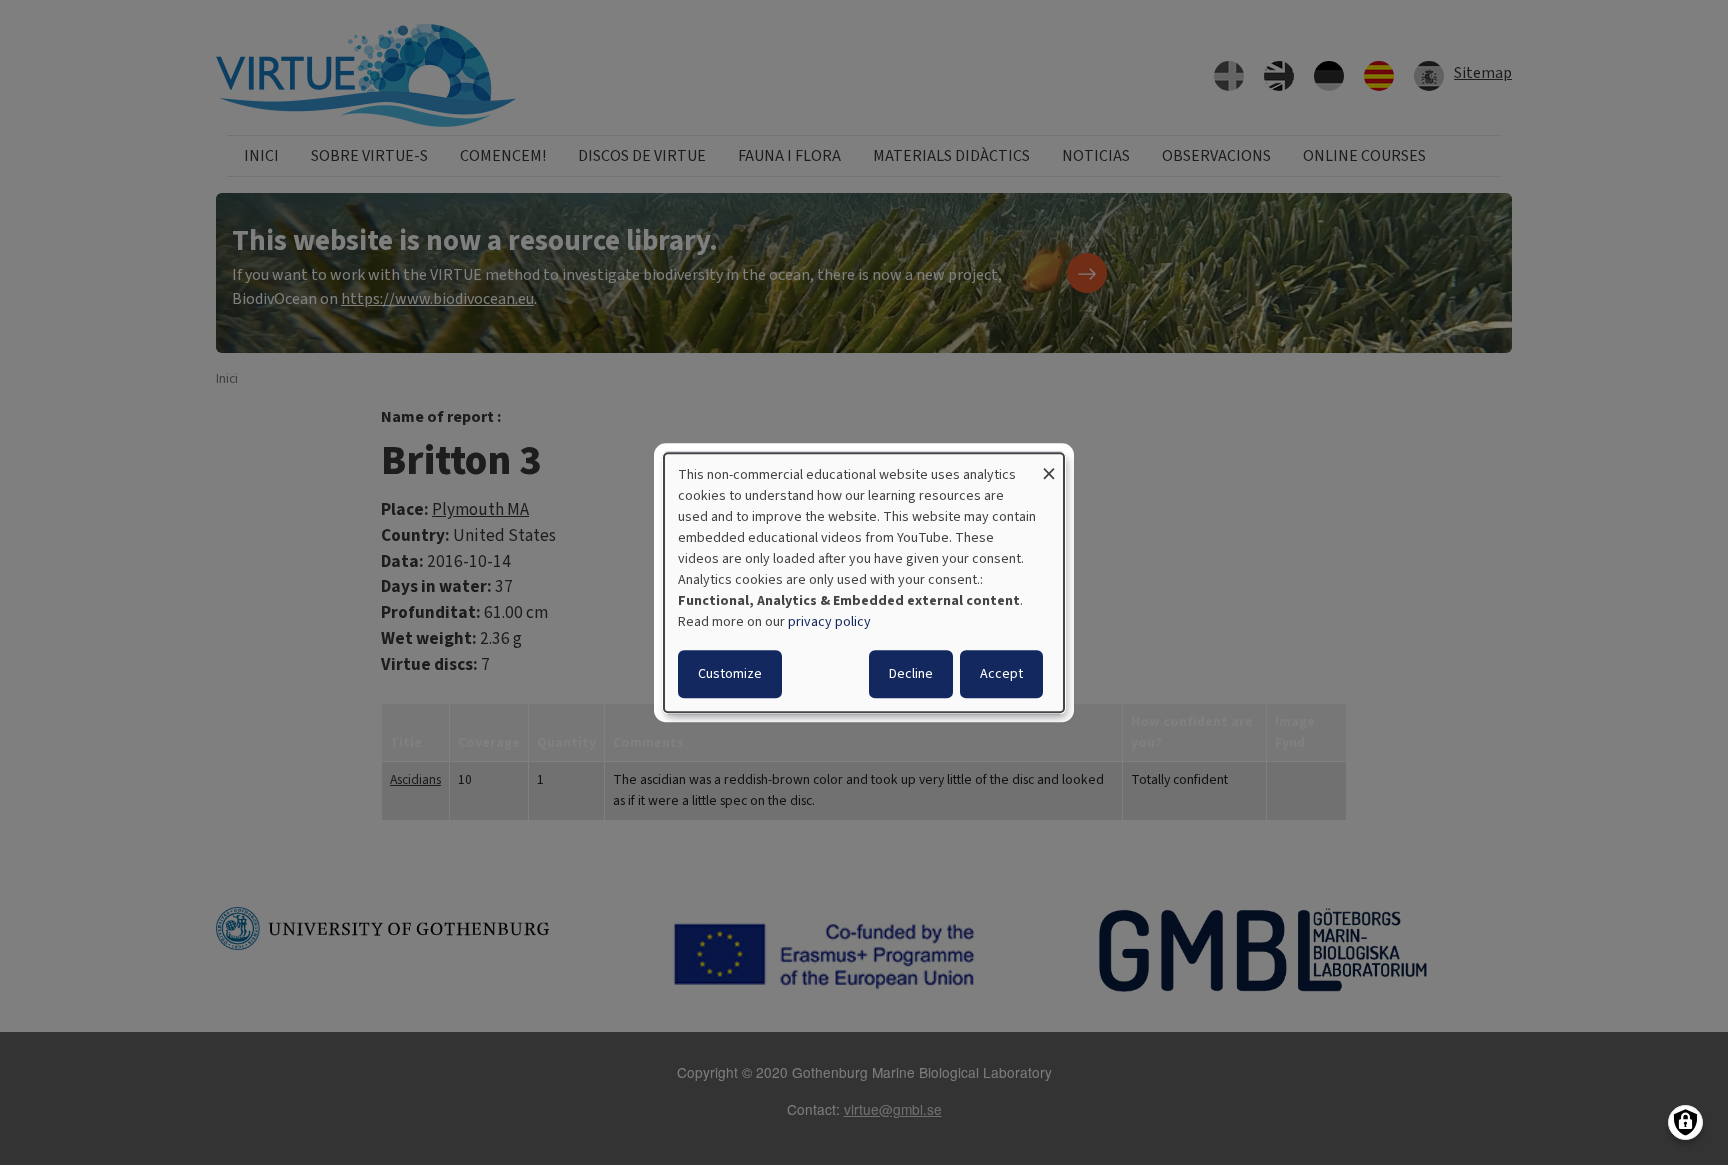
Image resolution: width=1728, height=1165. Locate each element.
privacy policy (829, 622)
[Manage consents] (1685, 1122)
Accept (1001, 674)
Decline (911, 674)
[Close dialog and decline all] (1049, 465)
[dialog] (864, 583)
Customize (730, 674)
